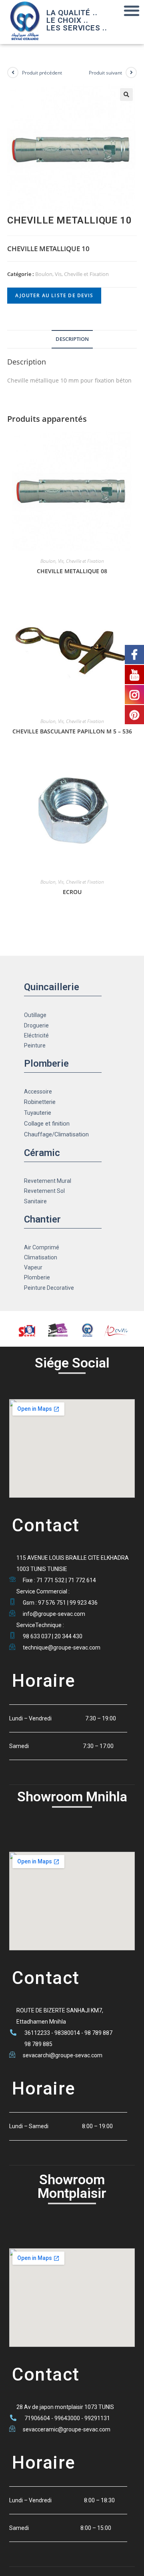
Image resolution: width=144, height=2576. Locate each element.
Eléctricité (36, 1035)
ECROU (72, 892)
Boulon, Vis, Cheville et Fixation (72, 274)
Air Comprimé (42, 1247)
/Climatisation (70, 1134)
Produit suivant (105, 73)
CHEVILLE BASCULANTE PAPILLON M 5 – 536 (72, 731)
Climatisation (41, 1257)
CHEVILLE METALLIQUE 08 (72, 571)
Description (72, 339)
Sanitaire (35, 1201)
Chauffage (38, 1134)
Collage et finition (47, 1124)
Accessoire (38, 1092)
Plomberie (37, 1277)
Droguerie (36, 1025)
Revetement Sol (44, 1191)
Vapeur (33, 1267)
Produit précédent (42, 73)
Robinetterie (40, 1102)
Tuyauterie (38, 1113)
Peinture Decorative (49, 1288)
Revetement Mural (48, 1181)
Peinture (35, 1045)
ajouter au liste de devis (54, 295)
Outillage (35, 1015)
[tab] (72, 339)
